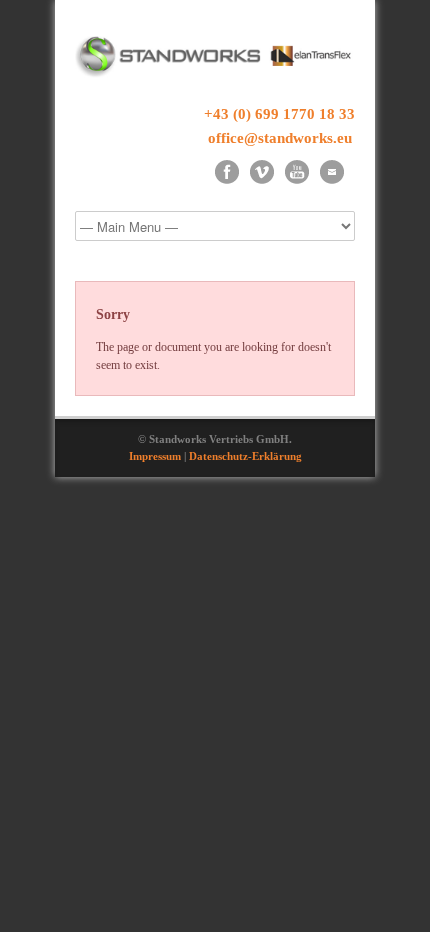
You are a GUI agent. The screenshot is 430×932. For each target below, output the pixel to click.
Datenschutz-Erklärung (245, 456)
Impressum (155, 456)
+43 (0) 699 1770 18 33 (279, 114)
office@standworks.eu (280, 138)
